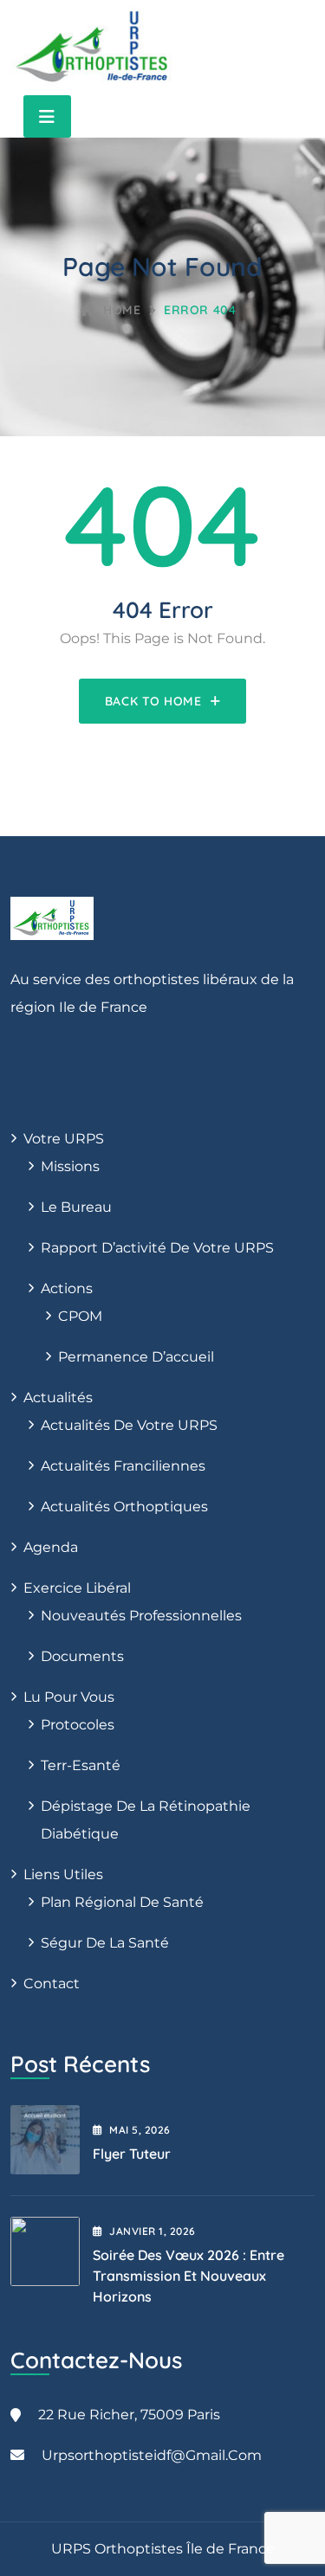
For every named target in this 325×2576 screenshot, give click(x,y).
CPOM (80, 1316)
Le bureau (76, 1207)
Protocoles (78, 1725)
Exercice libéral (77, 1588)
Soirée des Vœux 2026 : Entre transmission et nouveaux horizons (188, 2276)
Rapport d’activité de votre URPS (157, 1248)
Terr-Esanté (81, 1765)
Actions (67, 1288)
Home (122, 310)
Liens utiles (63, 1874)
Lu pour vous (69, 1697)
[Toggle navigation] (47, 116)
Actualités (58, 1397)
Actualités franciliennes (123, 1466)
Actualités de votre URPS (129, 1425)
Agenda (51, 1547)
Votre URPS (64, 1139)
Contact (52, 1984)
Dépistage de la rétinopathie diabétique (146, 1820)
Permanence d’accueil (136, 1357)
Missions (70, 1166)
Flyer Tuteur (132, 2154)
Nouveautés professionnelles (141, 1616)
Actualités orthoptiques (124, 1507)
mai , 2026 (140, 2130)
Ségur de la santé (105, 1943)
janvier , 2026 (152, 2231)
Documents (82, 1656)
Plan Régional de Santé (122, 1902)
